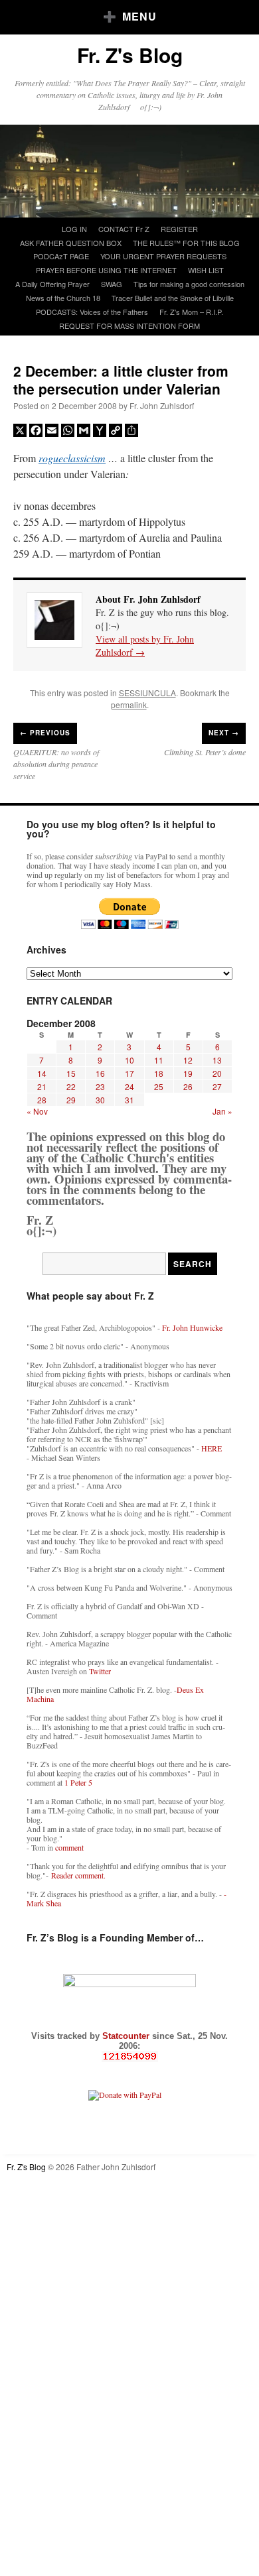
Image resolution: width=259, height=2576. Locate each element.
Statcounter (127, 2036)
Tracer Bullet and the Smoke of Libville (173, 298)
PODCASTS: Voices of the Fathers (92, 312)
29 (71, 1100)
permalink (129, 705)
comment (69, 1847)
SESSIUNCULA (147, 693)
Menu (139, 16)
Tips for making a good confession (189, 284)
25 (159, 1086)
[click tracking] (129, 2056)
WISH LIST (206, 270)
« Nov (37, 1111)
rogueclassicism (72, 458)
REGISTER (179, 229)
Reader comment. (78, 1875)
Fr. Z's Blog (130, 55)
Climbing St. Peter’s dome (205, 752)
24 (129, 1086)
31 (129, 1100)
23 (100, 1086)
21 (42, 1086)
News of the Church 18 (63, 298)
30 (100, 1100)
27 (217, 1086)
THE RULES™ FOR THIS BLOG (186, 243)
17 (129, 1073)
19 (188, 1073)
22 (71, 1086)
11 (159, 1060)
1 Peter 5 (78, 1782)
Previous (45, 733)
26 (188, 1086)
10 (129, 1060)
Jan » (222, 1111)
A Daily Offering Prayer (52, 284)
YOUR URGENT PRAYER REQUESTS (163, 256)
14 (42, 1073)
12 (188, 1060)
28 (42, 1100)
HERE (212, 1448)
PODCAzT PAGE (61, 256)
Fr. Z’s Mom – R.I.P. (191, 312)
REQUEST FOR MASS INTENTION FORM (129, 326)
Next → (224, 733)
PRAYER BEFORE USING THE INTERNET (106, 270)
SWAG (112, 284)
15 (71, 1073)
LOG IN (74, 229)
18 (159, 1073)
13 (217, 1060)
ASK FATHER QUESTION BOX (71, 243)
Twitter (100, 1671)
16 (100, 1073)
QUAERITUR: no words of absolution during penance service (56, 764)
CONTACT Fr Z (124, 229)
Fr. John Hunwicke (192, 1327)
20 (217, 1073)
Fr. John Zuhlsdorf (162, 405)
